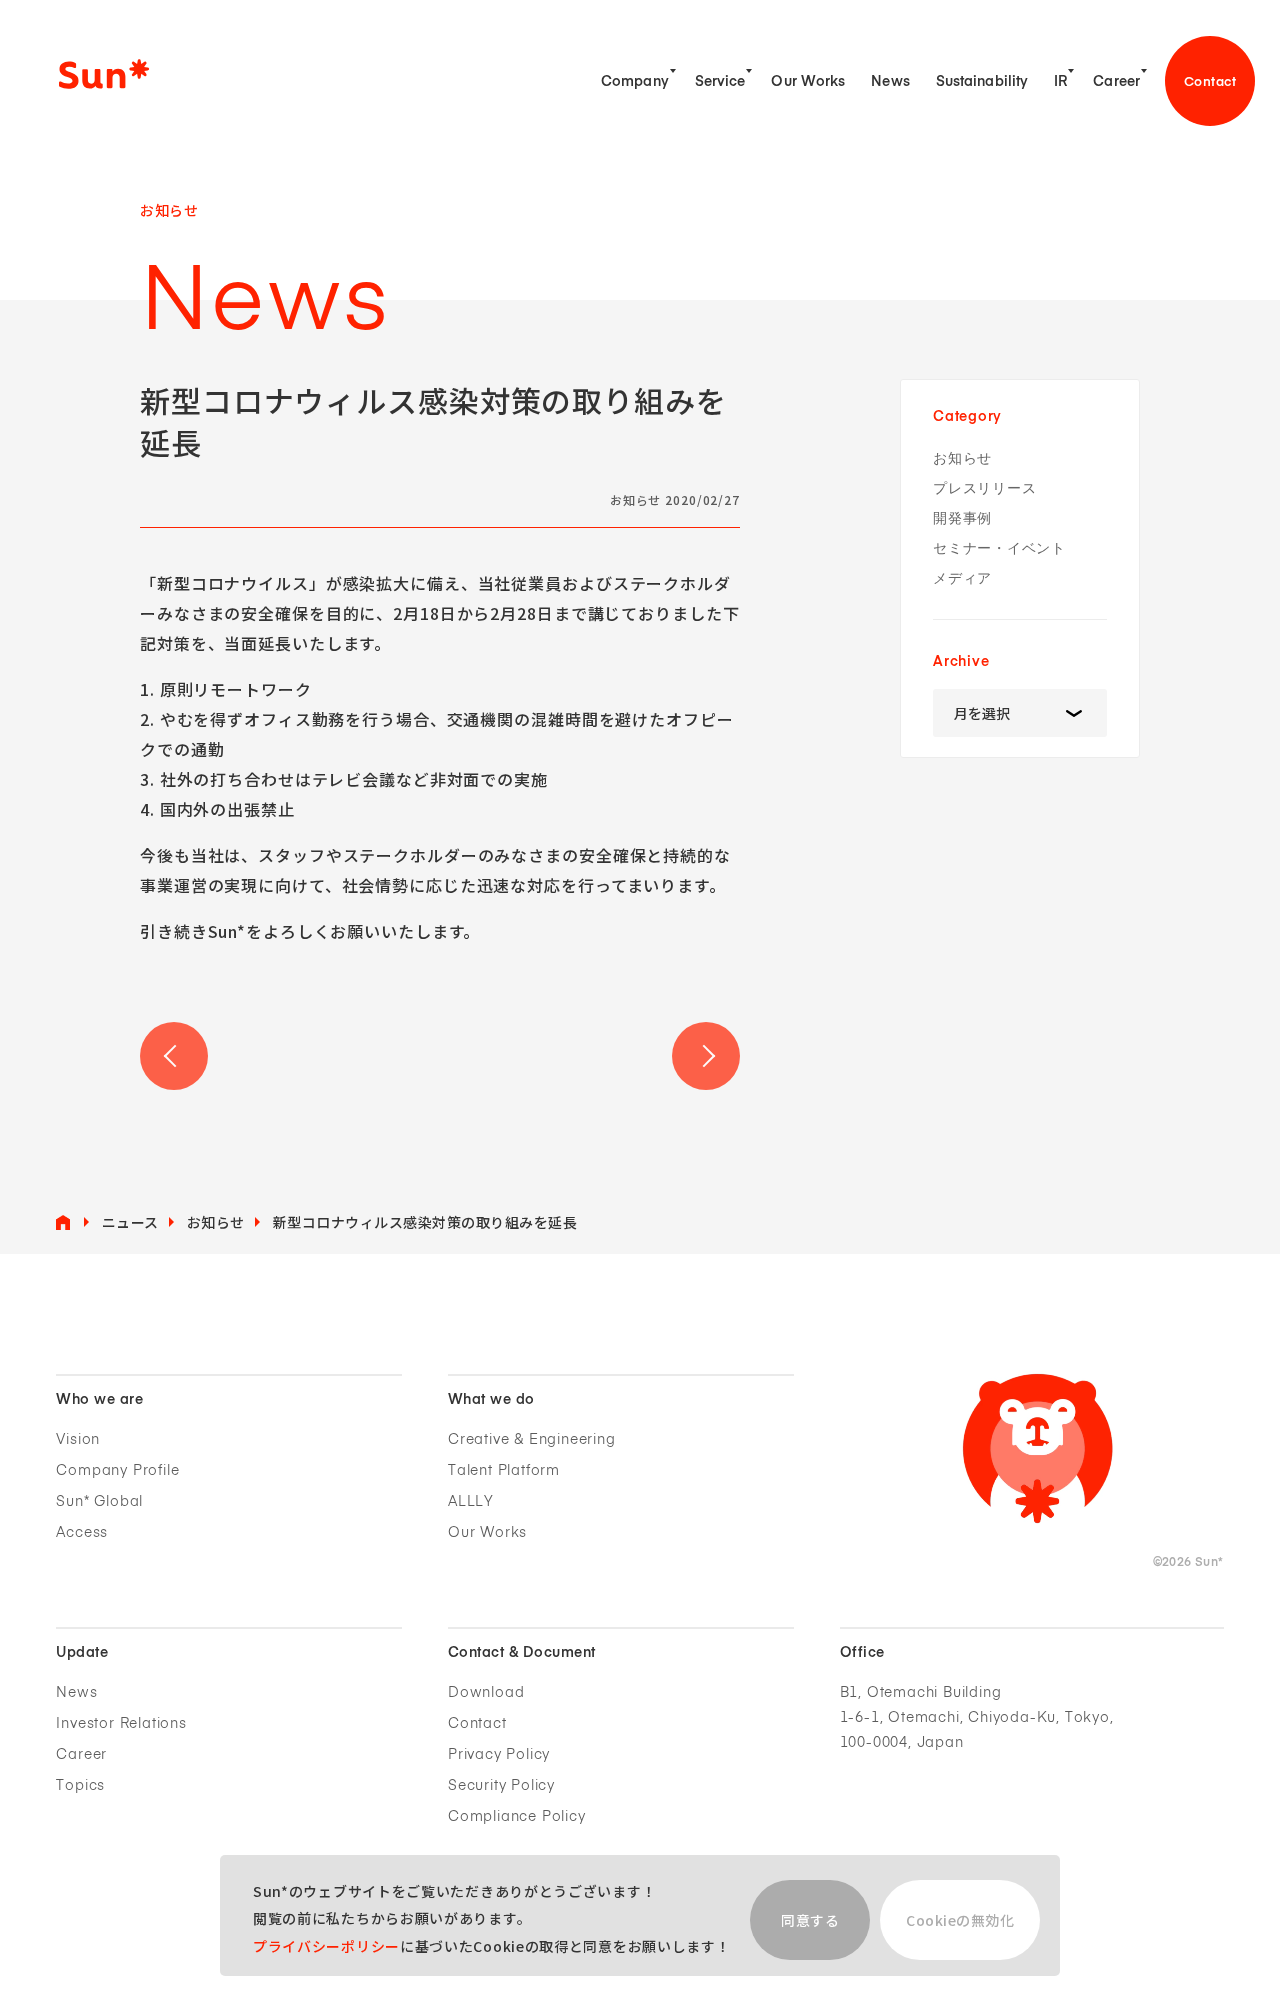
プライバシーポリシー (326, 1946)
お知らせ (962, 458)
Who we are (99, 1400)
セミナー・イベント (999, 548)
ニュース (130, 1222)
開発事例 (962, 518)
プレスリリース (984, 488)
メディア (962, 578)
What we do (491, 1400)
